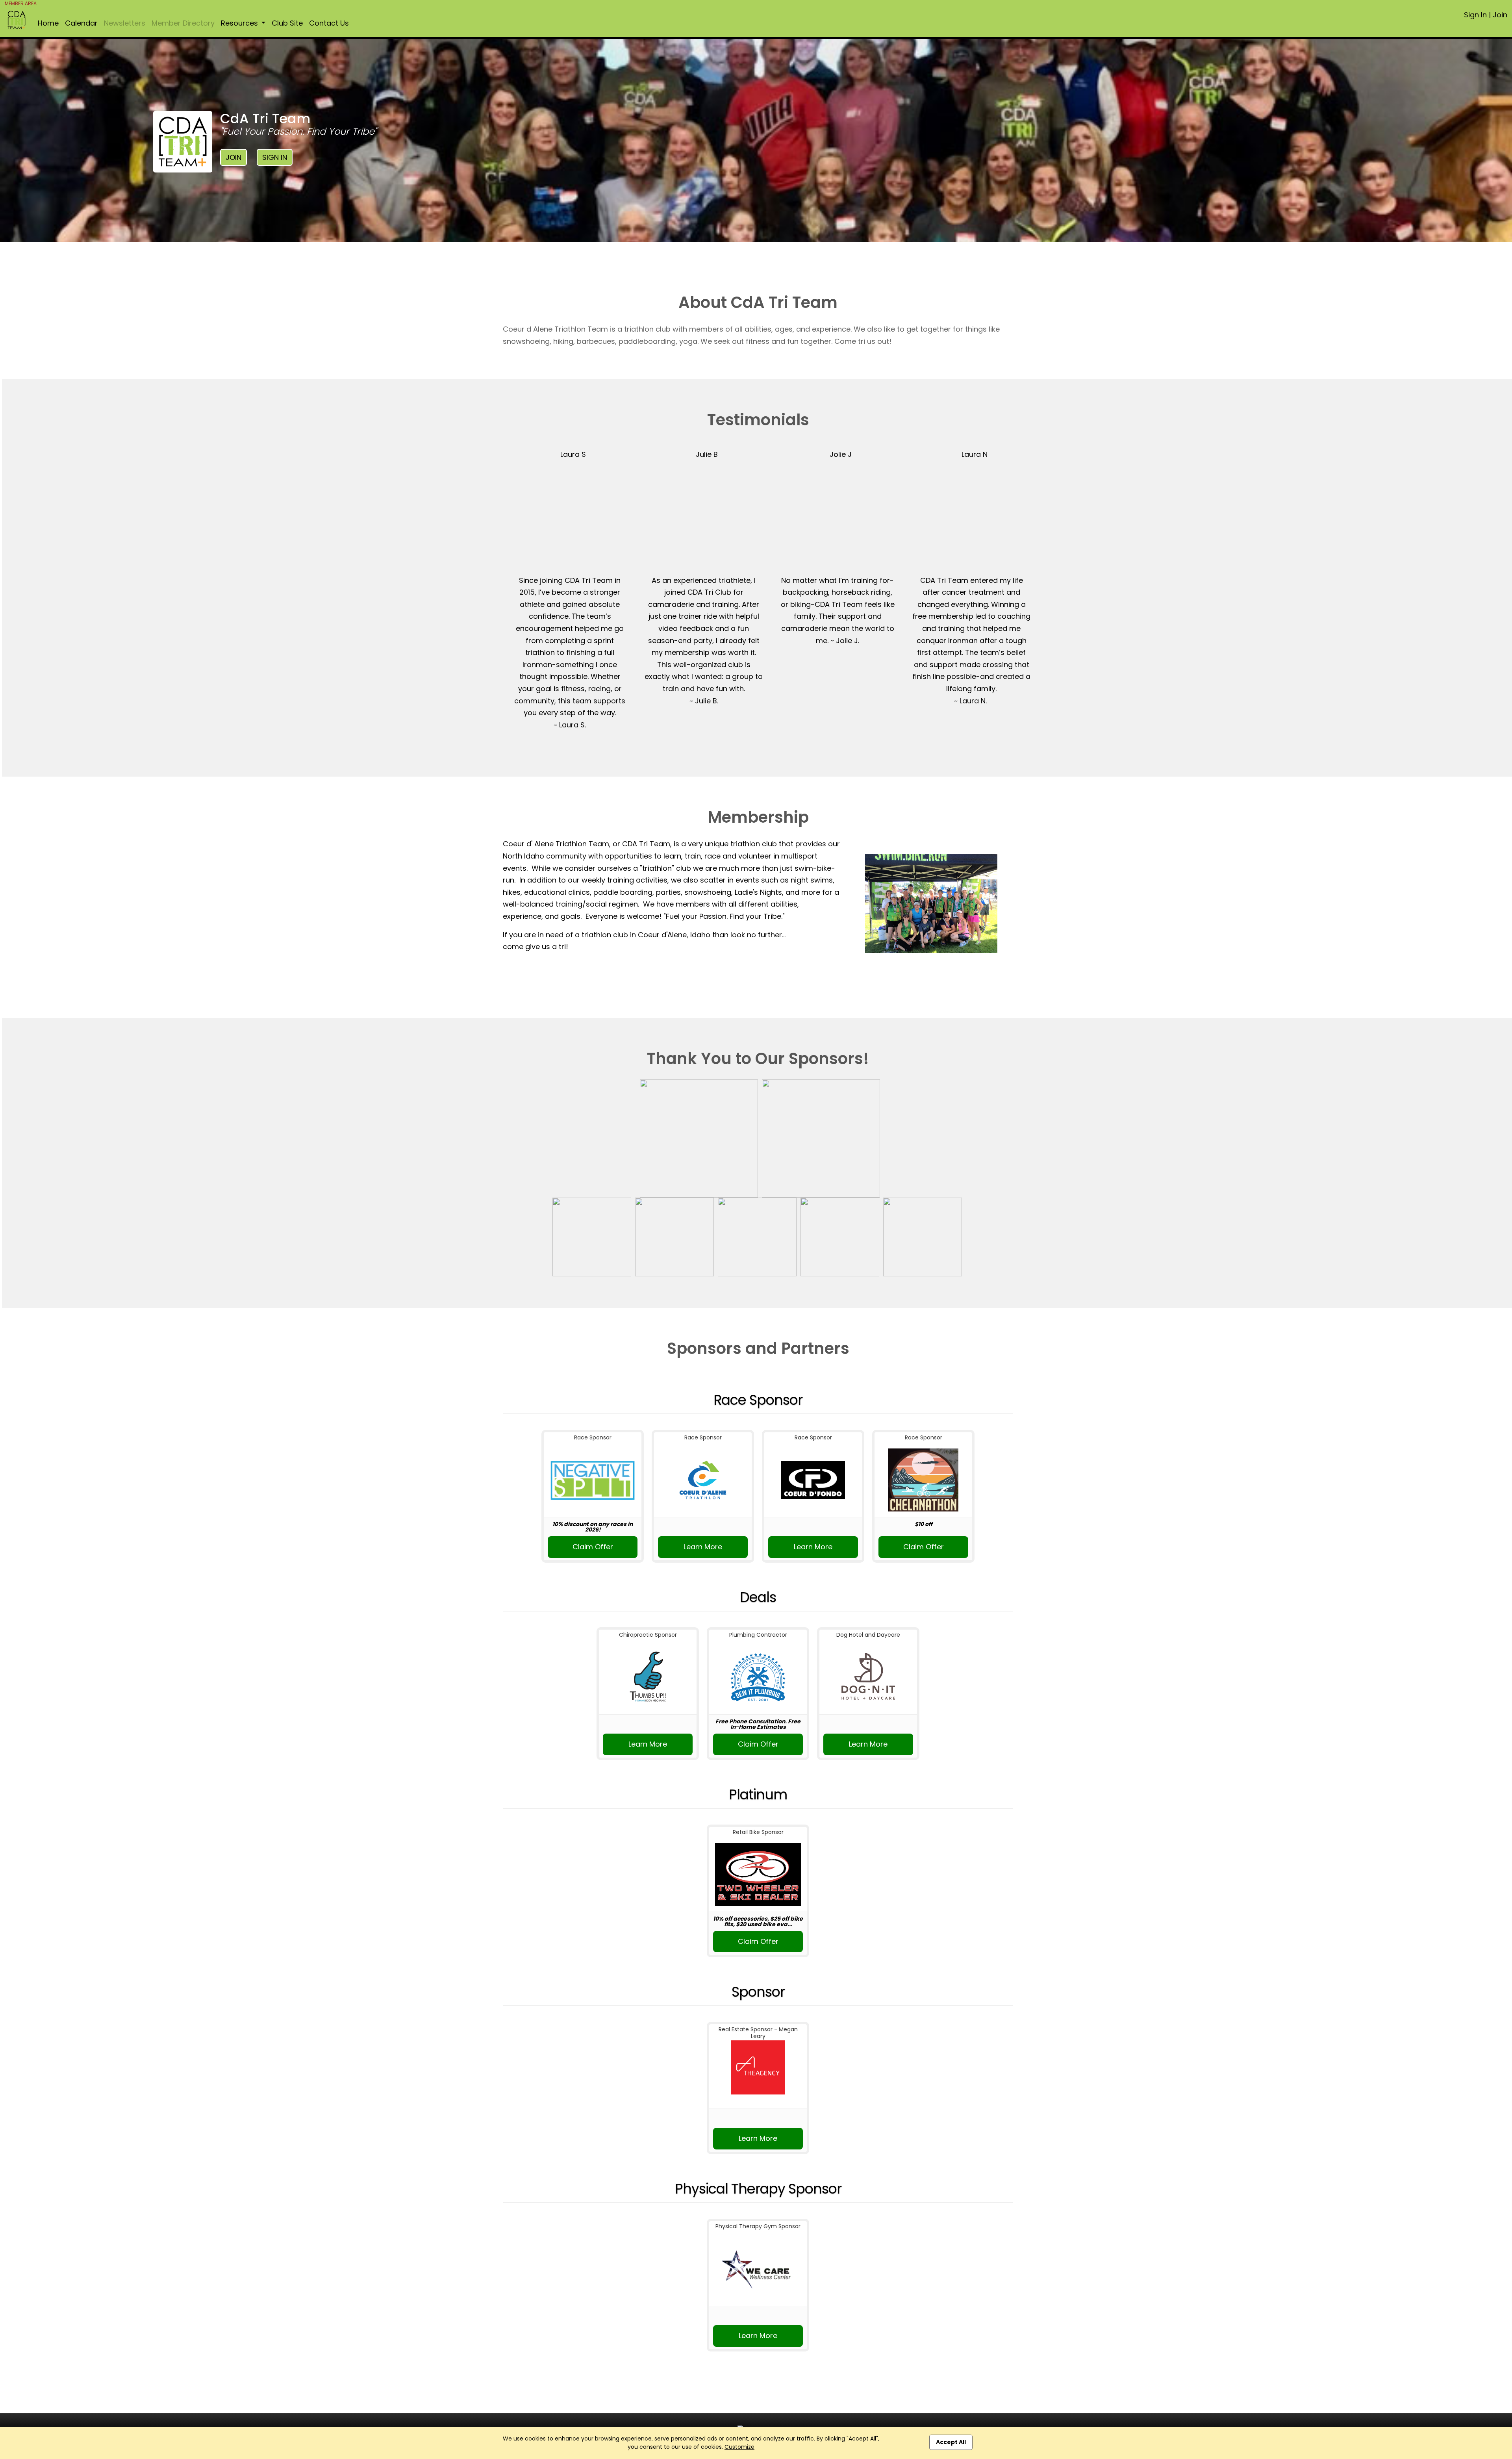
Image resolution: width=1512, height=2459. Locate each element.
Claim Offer (593, 1547)
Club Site (287, 23)
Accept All (951, 2442)
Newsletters (125, 23)
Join (1500, 15)
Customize (739, 2447)
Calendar (81, 23)
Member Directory (183, 23)
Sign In (1475, 15)
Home (48, 23)
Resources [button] (240, 23)
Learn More (703, 1547)
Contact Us (329, 23)
